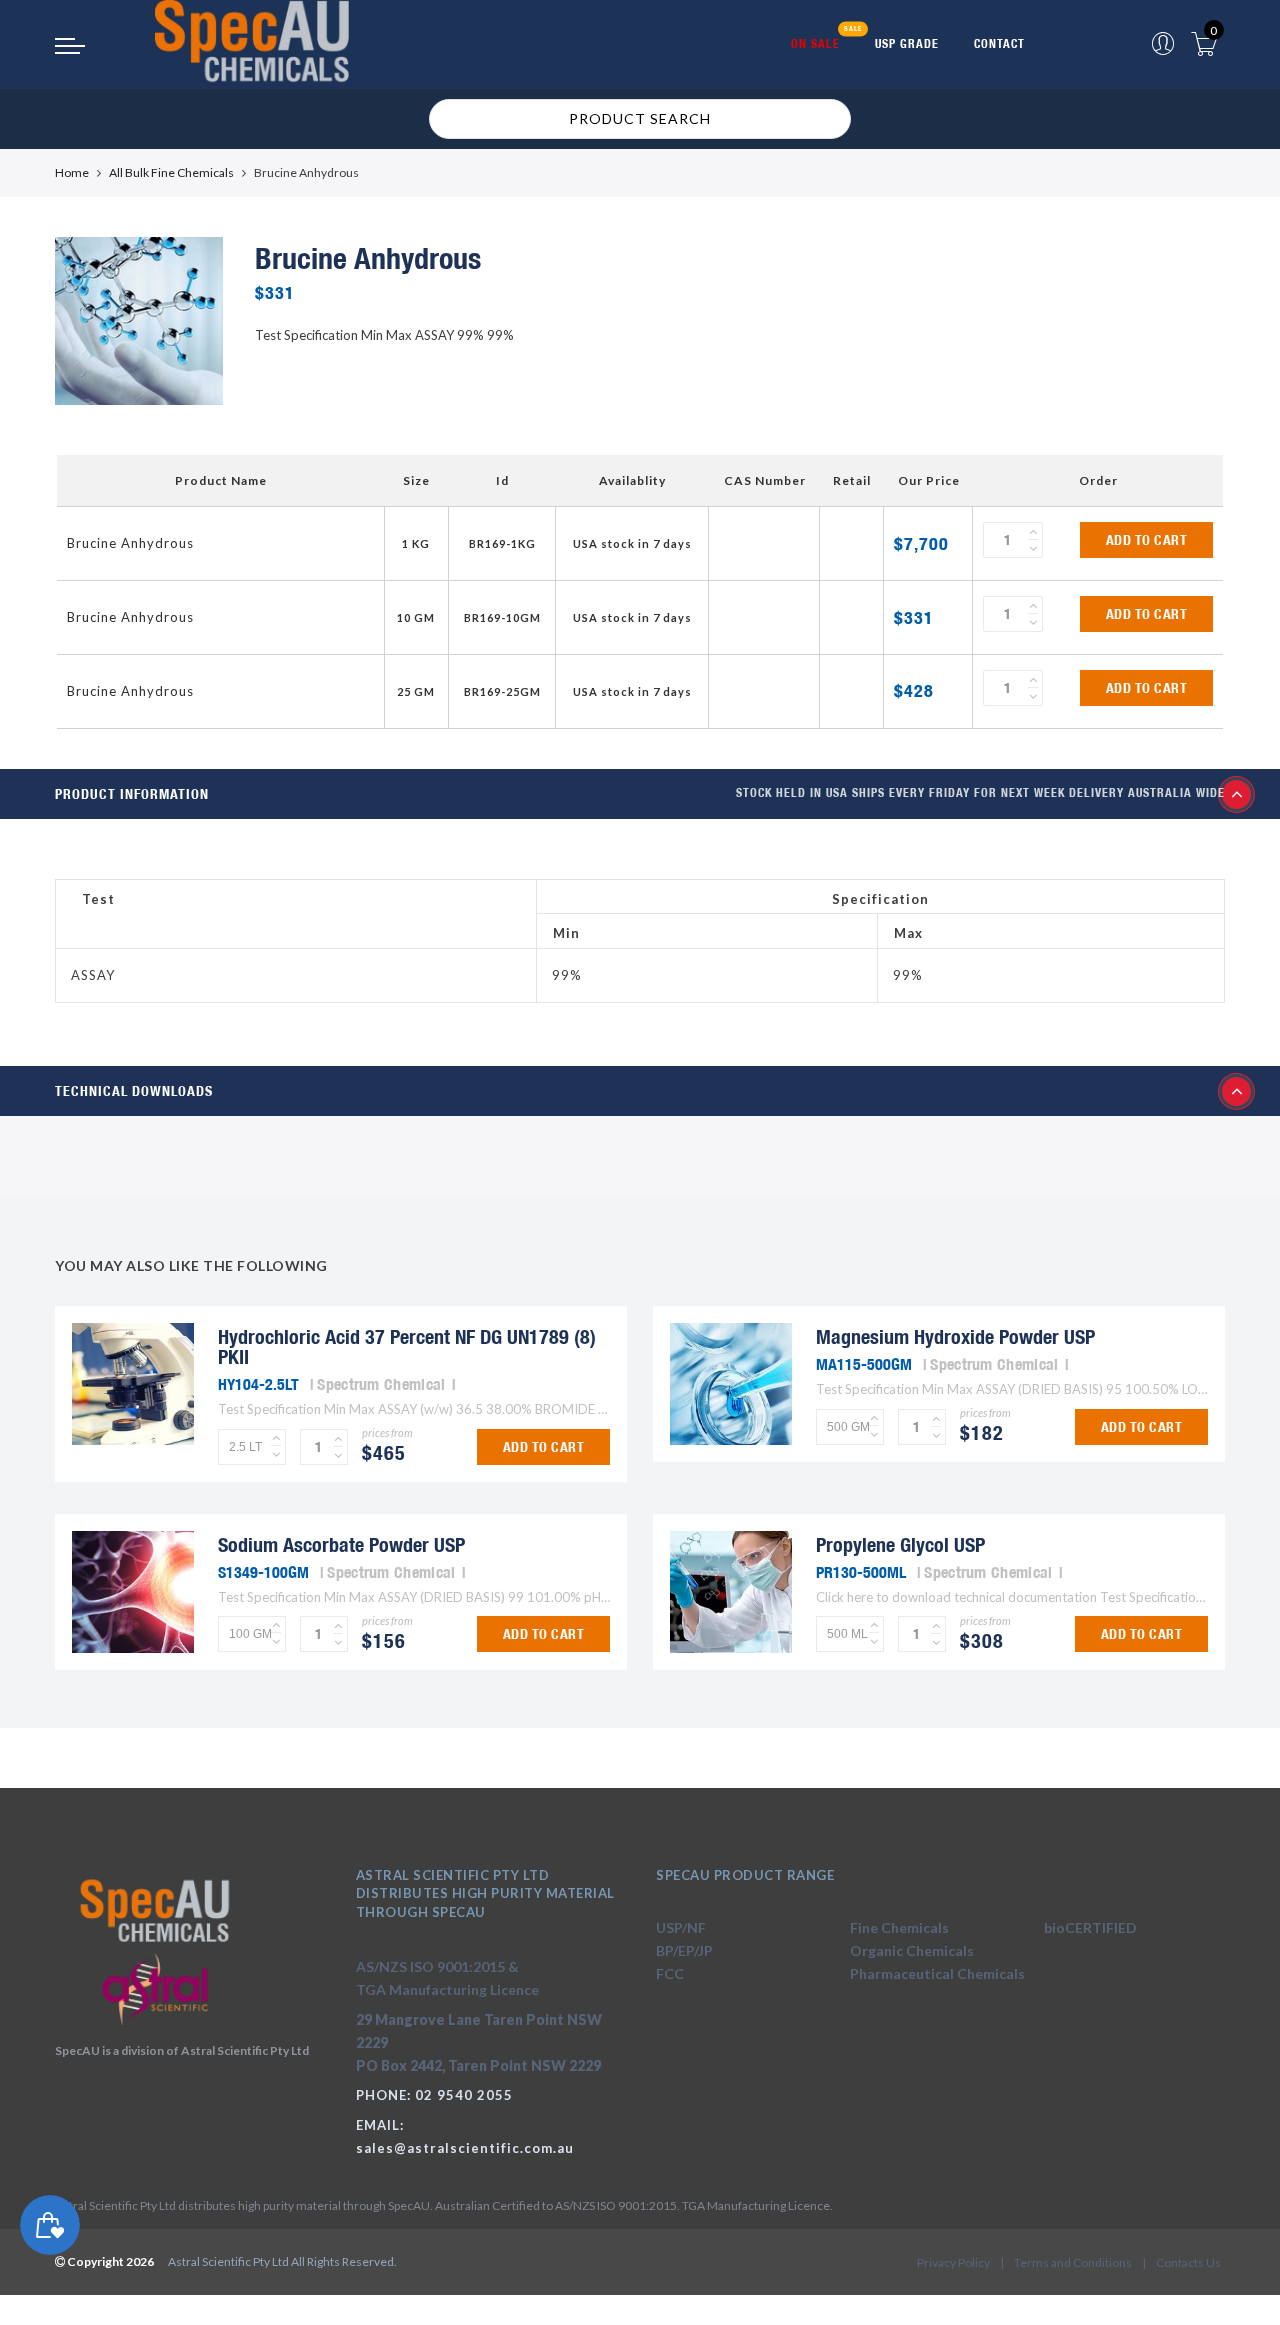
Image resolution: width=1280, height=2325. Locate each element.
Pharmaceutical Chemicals (937, 1973)
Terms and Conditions (1073, 2262)
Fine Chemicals (899, 1927)
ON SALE (815, 43)
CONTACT (999, 43)
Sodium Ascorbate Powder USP (341, 1544)
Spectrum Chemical (381, 1384)
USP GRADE (907, 43)
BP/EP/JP (684, 1950)
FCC (670, 1973)
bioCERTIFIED (1090, 1927)
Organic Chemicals (912, 1950)
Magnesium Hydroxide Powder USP (955, 1336)
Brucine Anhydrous (130, 543)
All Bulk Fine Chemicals (171, 172)
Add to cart (1147, 540)
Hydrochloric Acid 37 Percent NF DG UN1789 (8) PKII (407, 1346)
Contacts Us (1188, 2262)
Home (72, 172)
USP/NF (681, 1927)
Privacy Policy (953, 2262)
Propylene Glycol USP (900, 1544)
